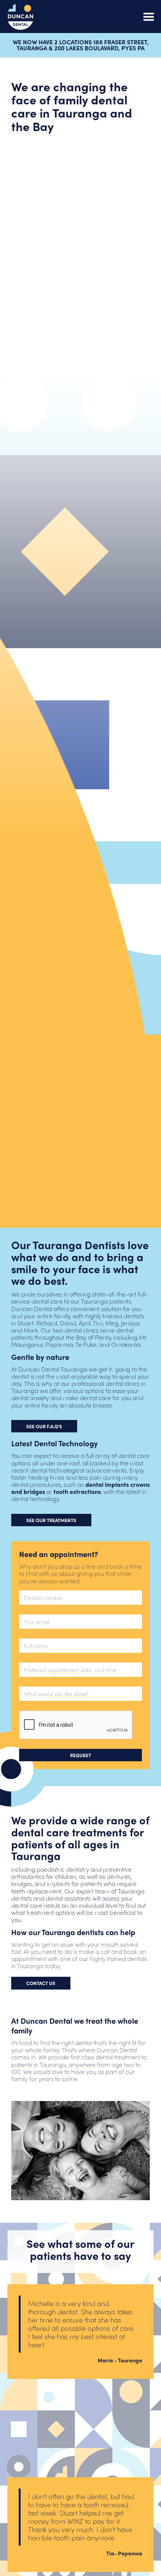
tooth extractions (77, 1491)
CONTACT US (41, 1983)
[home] (21, 17)
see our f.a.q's (44, 1426)
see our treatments (51, 1520)
